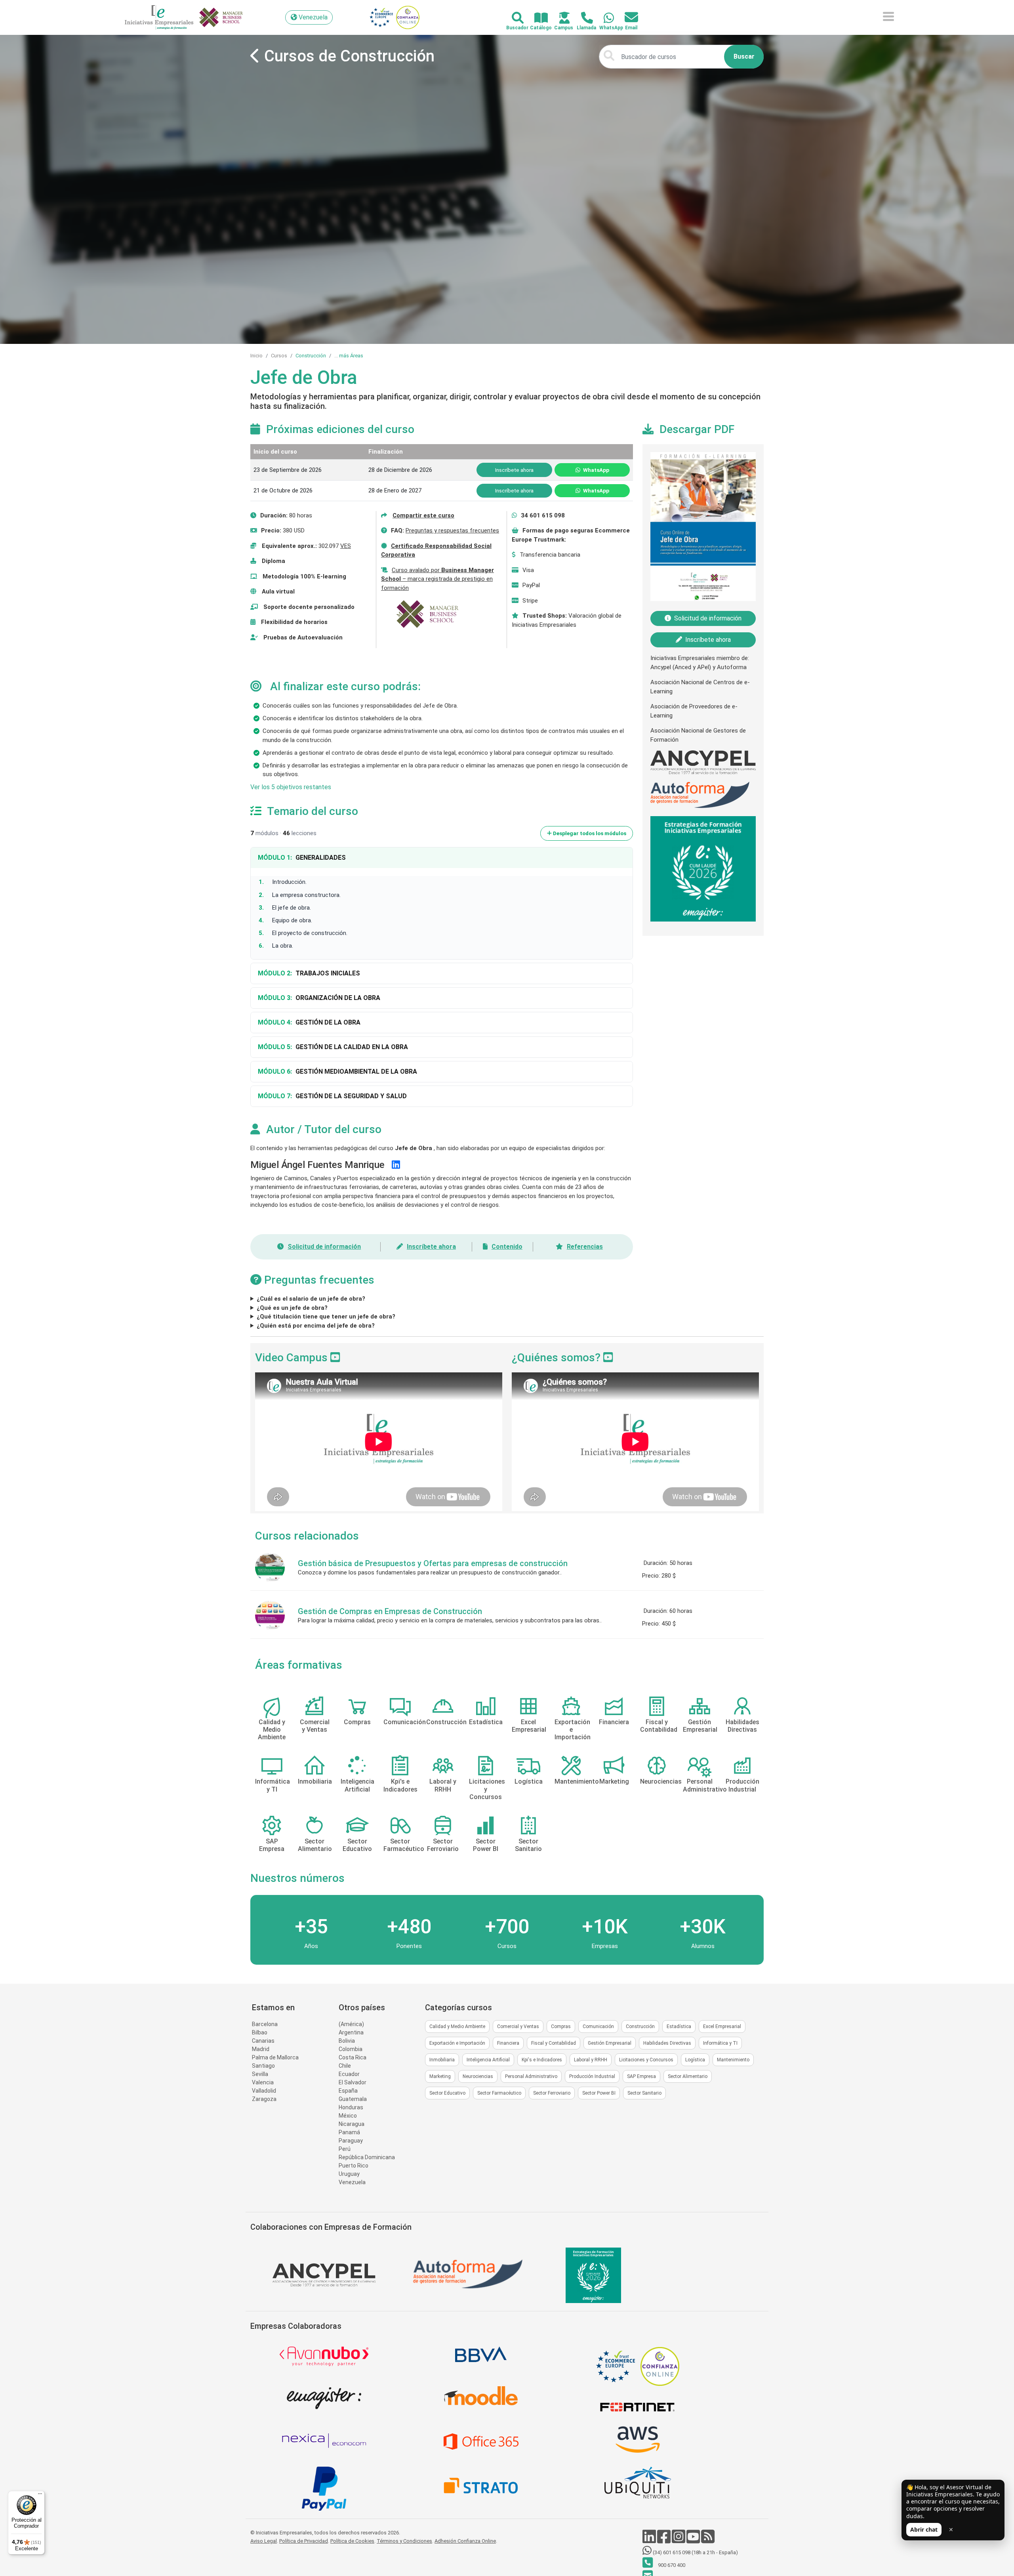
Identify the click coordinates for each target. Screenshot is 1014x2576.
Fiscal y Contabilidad (554, 2043)
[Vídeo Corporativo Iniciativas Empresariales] (608, 1358)
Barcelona (265, 2024)
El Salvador (353, 2082)
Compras (561, 2026)
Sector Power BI (599, 2093)
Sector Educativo (447, 2093)
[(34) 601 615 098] (604, 18)
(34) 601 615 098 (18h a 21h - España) (695, 2552)
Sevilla (260, 2074)
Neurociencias (478, 2076)
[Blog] (708, 2541)
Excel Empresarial (722, 2026)
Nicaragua (352, 2124)
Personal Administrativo (531, 2076)
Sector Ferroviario (552, 2093)
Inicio (256, 356)
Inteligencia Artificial (488, 2060)
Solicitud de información (324, 1247)
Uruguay (349, 2174)
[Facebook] (664, 2541)
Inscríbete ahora (431, 1247)
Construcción (311, 356)
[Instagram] (679, 2541)
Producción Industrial (592, 2076)
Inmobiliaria (442, 2060)
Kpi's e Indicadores (542, 2060)
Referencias (585, 1247)
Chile (345, 2066)
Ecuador (349, 2074)
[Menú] (40, 2496)
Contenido (507, 1247)
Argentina (351, 2032)
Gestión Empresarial (610, 2043)
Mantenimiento (733, 2060)
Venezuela (352, 2182)
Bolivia (347, 2041)
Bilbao (260, 2032)
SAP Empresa (641, 2076)
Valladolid (264, 2091)
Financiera (508, 2043)
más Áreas (351, 356)
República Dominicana (367, 2157)
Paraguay (351, 2141)
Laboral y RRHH (591, 2060)
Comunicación (598, 2026)
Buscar (744, 56)
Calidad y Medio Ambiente (457, 2026)
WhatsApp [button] (596, 470)
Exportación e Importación (457, 2043)
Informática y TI (720, 2043)
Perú (345, 2149)
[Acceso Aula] (560, 18)
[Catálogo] (537, 18)
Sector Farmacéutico (499, 2093)
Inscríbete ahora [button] (514, 470)
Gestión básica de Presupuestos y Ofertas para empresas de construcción (433, 1563)
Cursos (279, 356)
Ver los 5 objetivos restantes (291, 787)
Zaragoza (264, 2099)
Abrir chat (924, 2529)
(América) (351, 2024)
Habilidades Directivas (667, 2043)
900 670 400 (671, 2565)
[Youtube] (694, 2541)
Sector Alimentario (688, 2076)
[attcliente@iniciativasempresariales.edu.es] (627, 18)
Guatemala (353, 2099)
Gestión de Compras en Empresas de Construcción (390, 1611)
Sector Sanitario (644, 2093)
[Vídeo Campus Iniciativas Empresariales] (335, 1358)
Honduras (351, 2107)
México (348, 2116)
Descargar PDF (697, 429)
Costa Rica (353, 2057)
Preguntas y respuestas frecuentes (452, 530)
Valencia (263, 2082)
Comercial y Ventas (518, 2026)
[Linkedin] (650, 2541)
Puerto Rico (354, 2166)
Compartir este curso (423, 515)
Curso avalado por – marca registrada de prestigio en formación (437, 579)
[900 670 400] (582, 18)
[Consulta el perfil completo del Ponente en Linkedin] (396, 1165)
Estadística (679, 2026)
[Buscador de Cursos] (513, 18)
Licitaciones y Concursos (646, 2060)
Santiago (263, 2066)
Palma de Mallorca (275, 2057)
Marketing (440, 2076)
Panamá (349, 2132)
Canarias (263, 2041)
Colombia (351, 2049)
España (348, 2091)
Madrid (261, 2049)
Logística (695, 2060)
